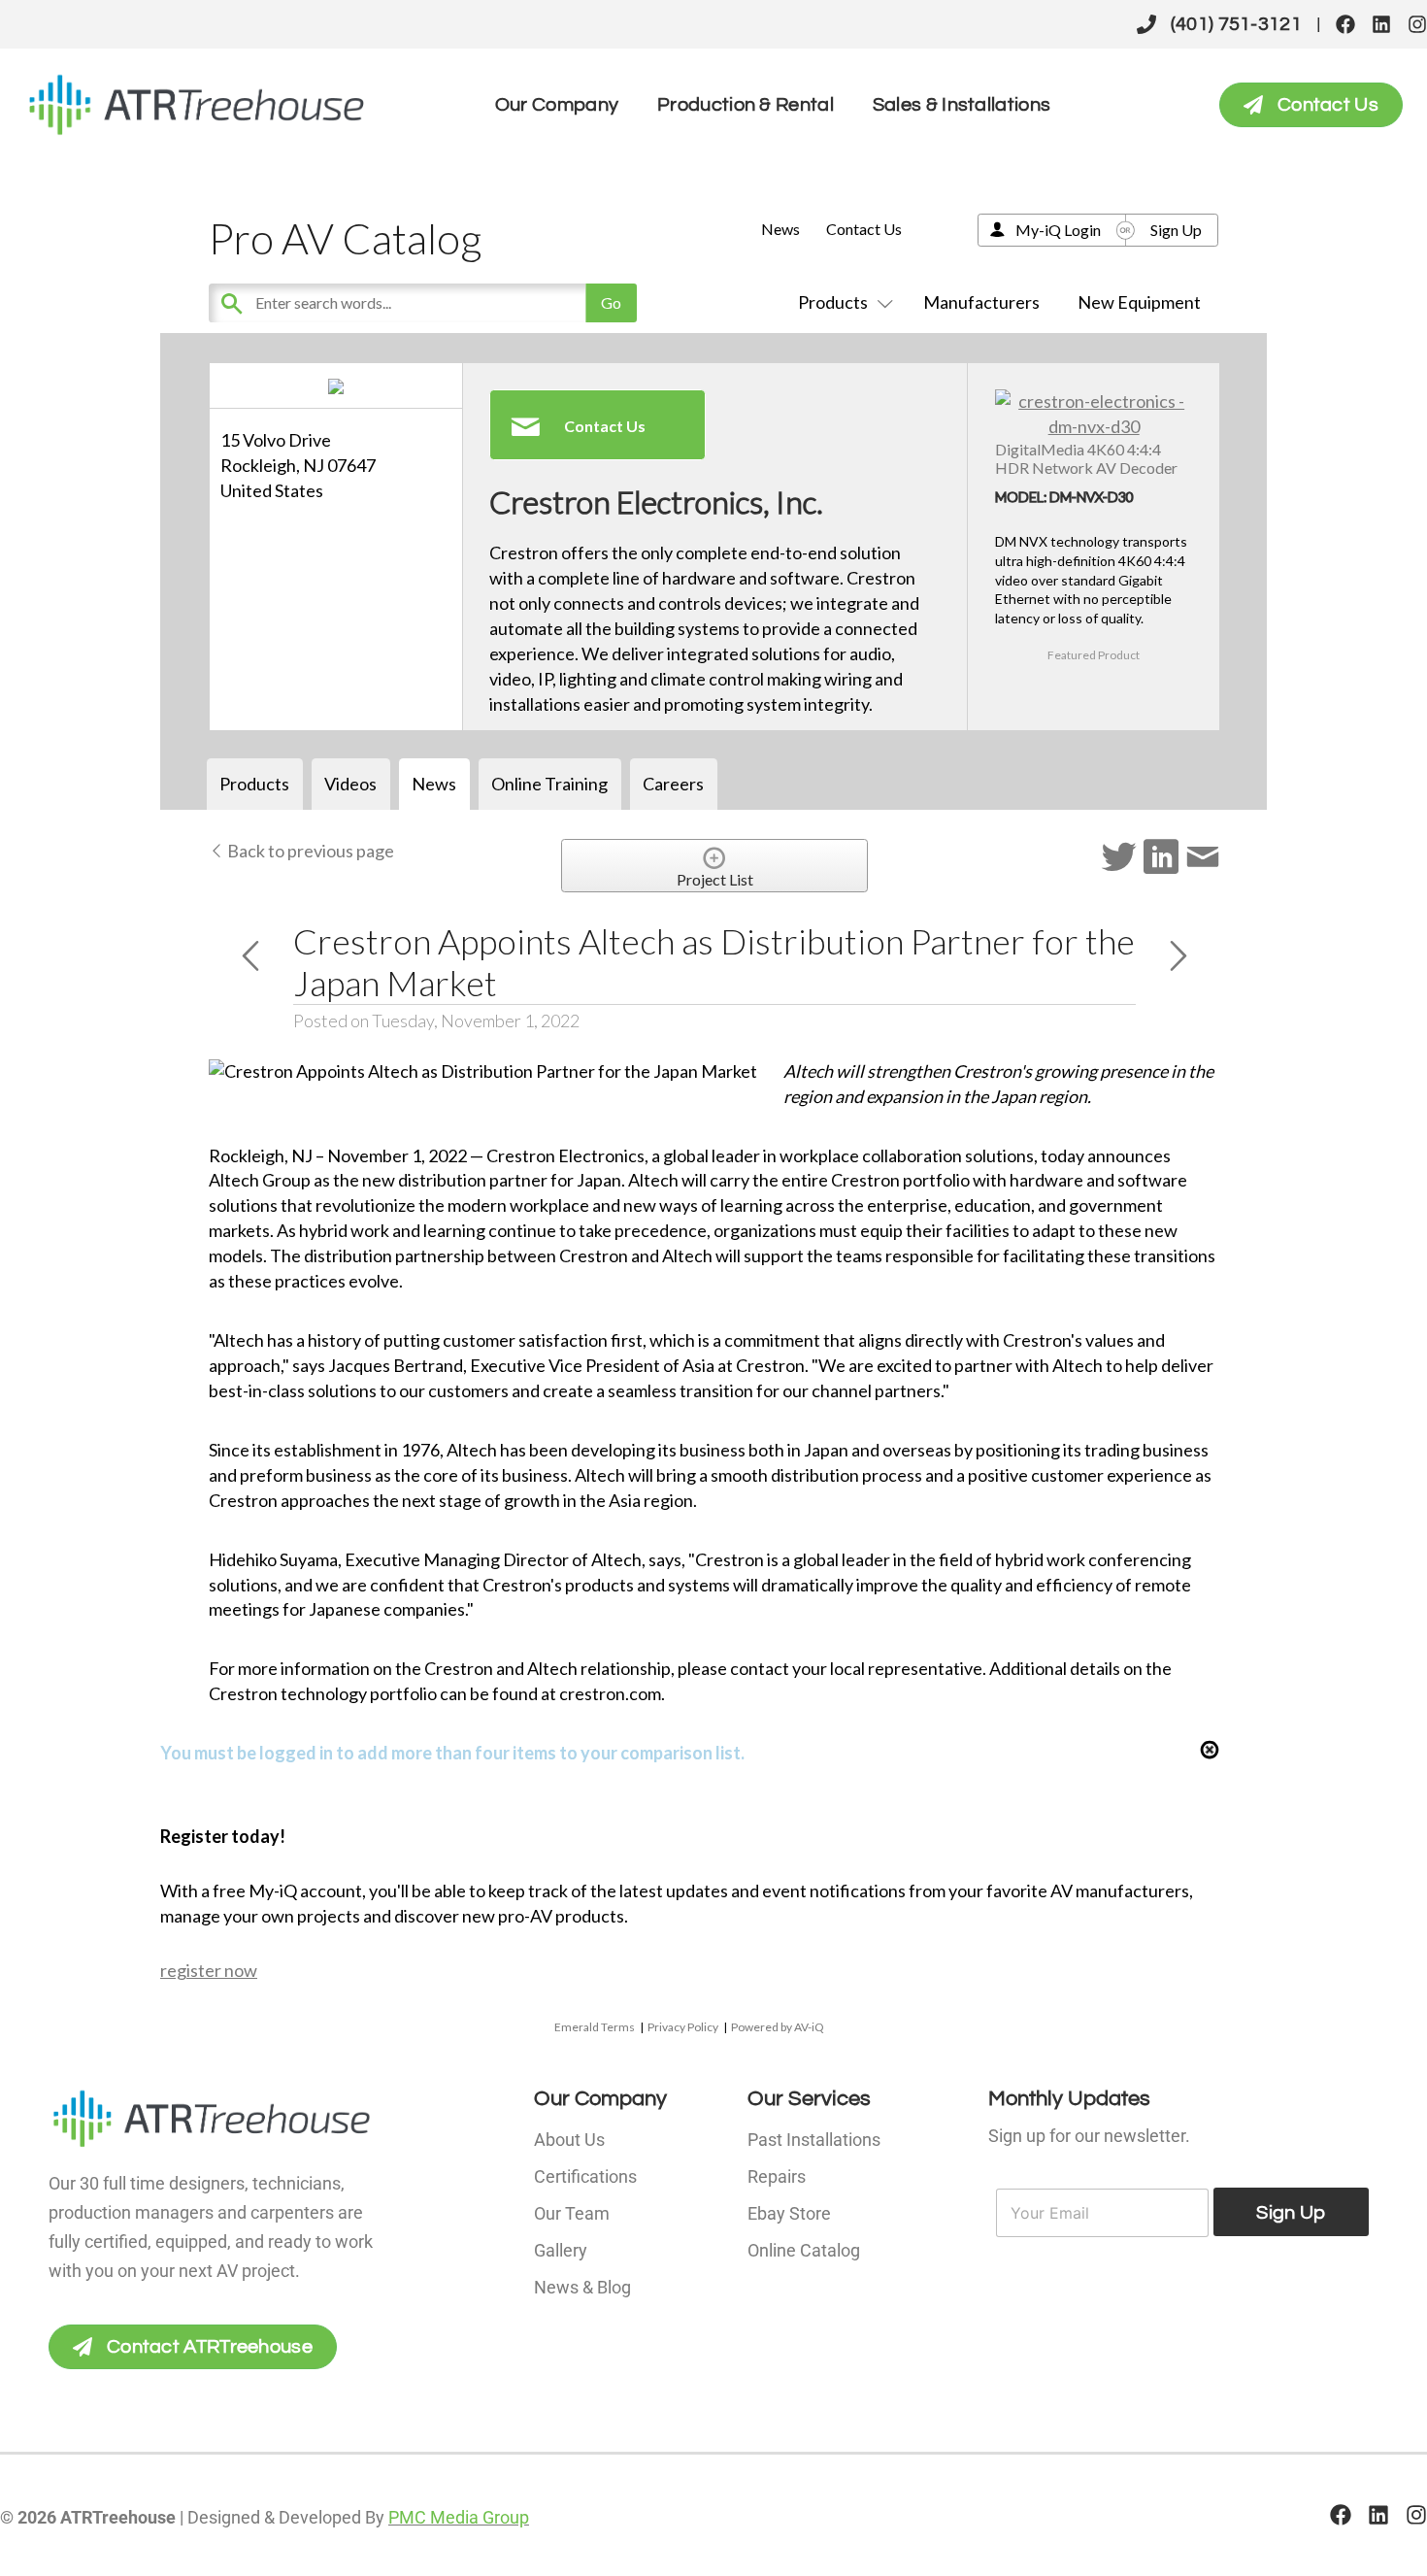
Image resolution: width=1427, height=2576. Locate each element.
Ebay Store (789, 2213)
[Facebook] (1345, 24)
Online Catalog (804, 2250)
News (780, 229)
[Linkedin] (1381, 24)
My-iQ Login (1058, 230)
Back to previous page (309, 851)
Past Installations (814, 2140)
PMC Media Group (459, 2517)
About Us (569, 2140)
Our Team (572, 2213)
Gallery (561, 2250)
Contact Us (864, 229)
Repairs (777, 2176)
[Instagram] (1417, 24)
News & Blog (582, 2287)
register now (209, 1970)
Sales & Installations (962, 105)
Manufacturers (981, 302)
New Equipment (1139, 302)
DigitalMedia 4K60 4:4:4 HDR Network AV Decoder (1086, 458)
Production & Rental (746, 105)
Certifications (585, 2176)
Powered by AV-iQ (778, 2027)
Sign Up (1176, 230)
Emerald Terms (595, 2027)
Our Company (557, 105)
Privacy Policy (683, 2027)
